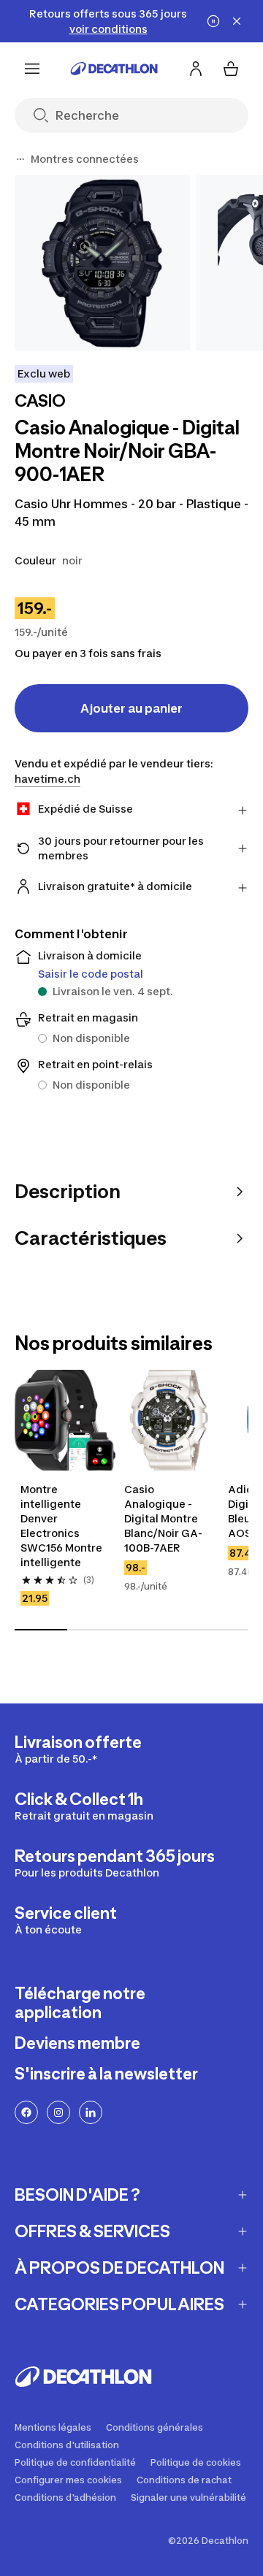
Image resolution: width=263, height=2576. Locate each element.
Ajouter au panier (131, 708)
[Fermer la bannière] (237, 21)
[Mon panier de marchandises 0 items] (231, 69)
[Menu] (32, 69)
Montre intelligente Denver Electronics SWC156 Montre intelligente (61, 1526)
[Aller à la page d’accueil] (114, 69)
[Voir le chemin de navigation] (20, 159)
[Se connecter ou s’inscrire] (196, 69)
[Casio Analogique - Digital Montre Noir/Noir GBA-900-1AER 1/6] (102, 263)
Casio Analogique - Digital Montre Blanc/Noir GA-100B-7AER (163, 1518)
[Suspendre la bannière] (213, 21)
